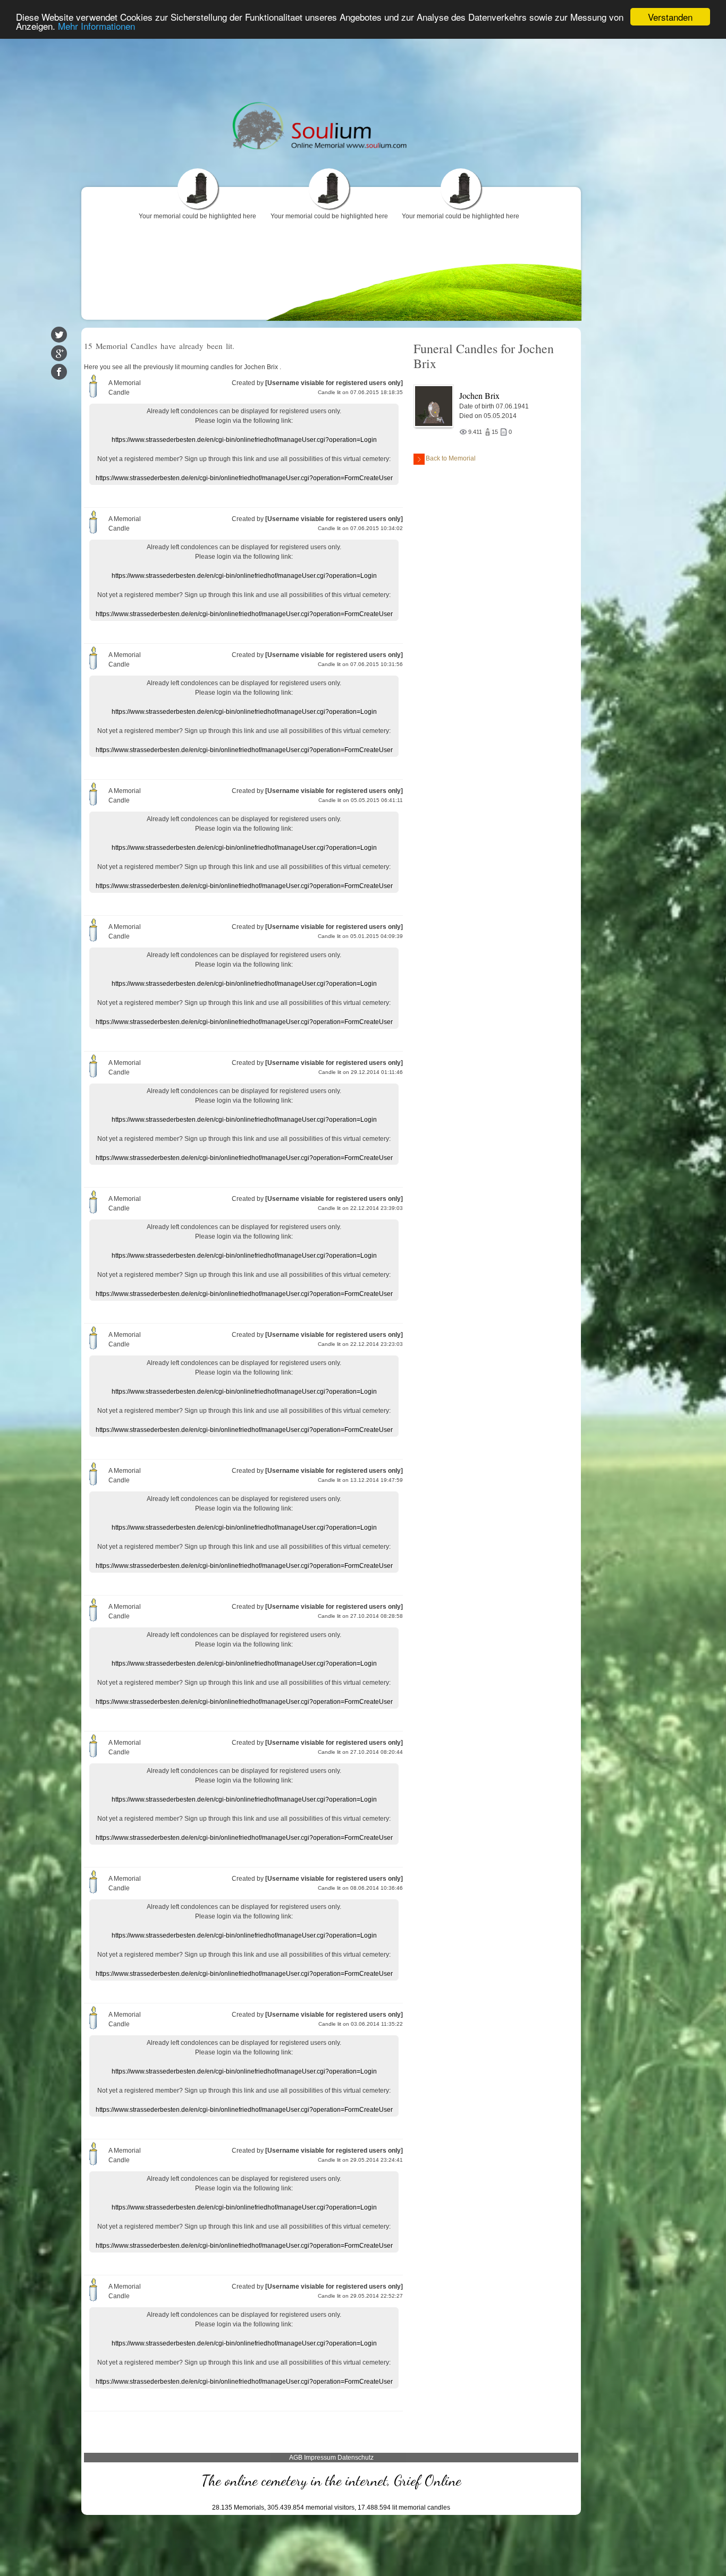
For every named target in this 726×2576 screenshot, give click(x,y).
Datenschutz (356, 2458)
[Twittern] (59, 335)
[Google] (59, 353)
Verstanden (670, 17)
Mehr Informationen (96, 26)
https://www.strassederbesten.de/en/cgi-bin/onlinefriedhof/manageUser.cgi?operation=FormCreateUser (244, 478)
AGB (296, 2458)
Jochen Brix (479, 395)
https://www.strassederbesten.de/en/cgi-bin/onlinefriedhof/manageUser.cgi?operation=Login (244, 440)
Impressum (320, 2458)
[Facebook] (59, 372)
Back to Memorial (451, 458)
